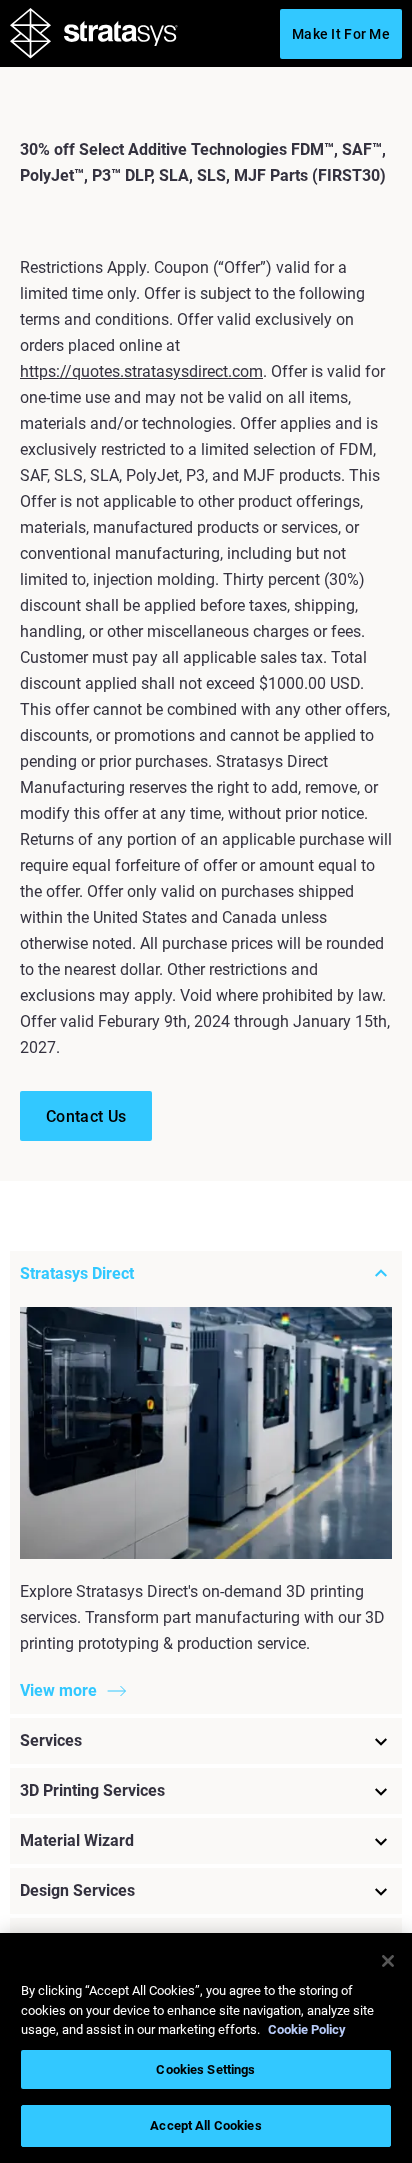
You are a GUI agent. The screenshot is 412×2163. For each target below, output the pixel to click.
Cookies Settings (205, 2069)
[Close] (388, 1961)
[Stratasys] (94, 37)
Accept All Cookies (205, 2125)
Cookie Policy (307, 2029)
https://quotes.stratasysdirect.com (141, 371)
